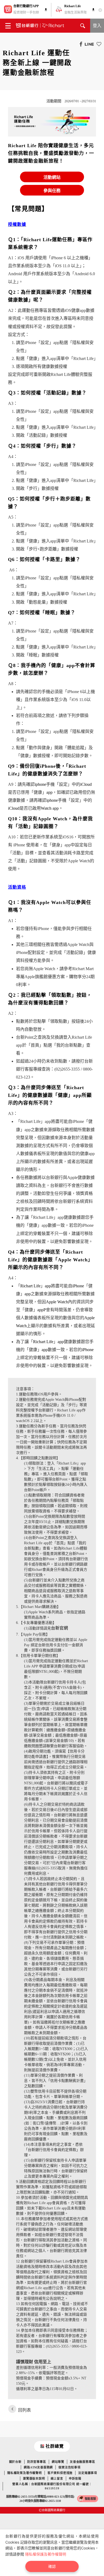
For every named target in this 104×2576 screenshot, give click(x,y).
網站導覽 (58, 2462)
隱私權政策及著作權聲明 (25, 2473)
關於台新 (15, 2462)
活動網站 (52, 177)
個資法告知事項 (69, 2467)
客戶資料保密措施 (60, 2473)
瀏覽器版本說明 (34, 2479)
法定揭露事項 (88, 2473)
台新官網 (59, 1628)
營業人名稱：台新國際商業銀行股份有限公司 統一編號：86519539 (52, 2486)
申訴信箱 (75, 2479)
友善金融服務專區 (82, 2462)
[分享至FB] (80, 44)
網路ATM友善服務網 (38, 2467)
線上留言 (57, 2479)
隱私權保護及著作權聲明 (46, 2554)
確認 (52, 2566)
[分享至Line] (88, 44)
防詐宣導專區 (37, 2462)
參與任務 (52, 191)
